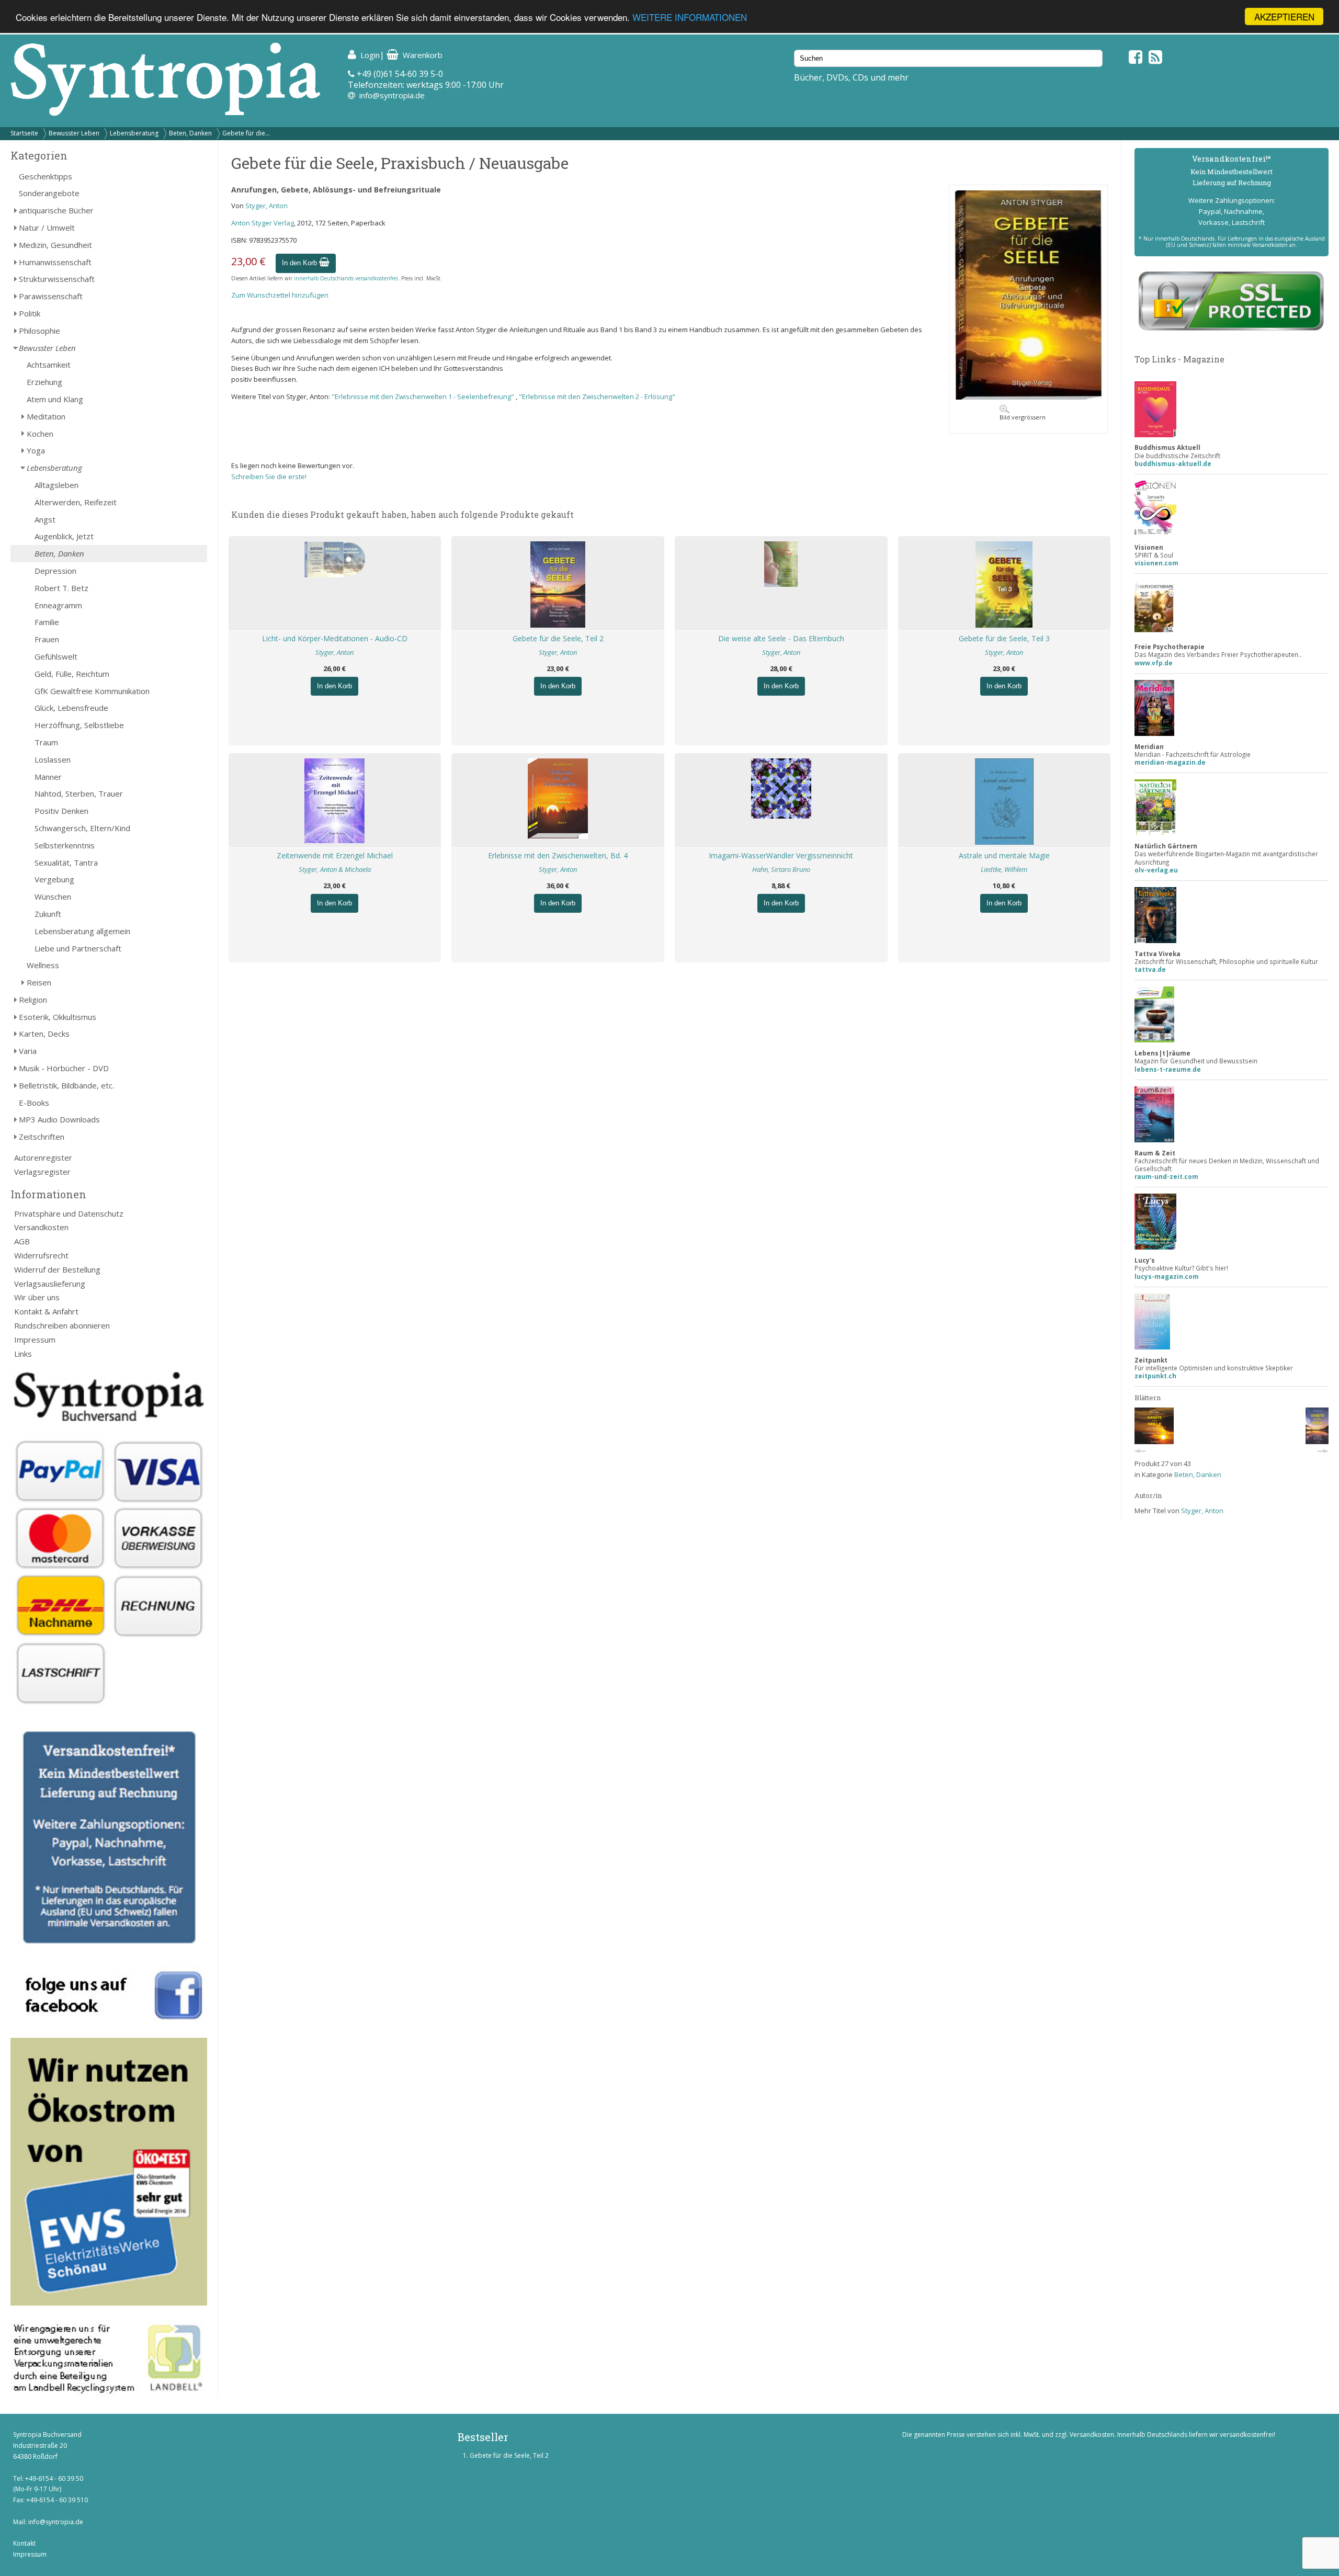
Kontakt (24, 2543)
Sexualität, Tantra (66, 863)
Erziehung (44, 382)
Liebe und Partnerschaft (78, 948)
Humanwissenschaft (55, 262)
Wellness (43, 965)
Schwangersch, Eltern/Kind (82, 828)
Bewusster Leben (74, 133)
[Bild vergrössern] (1028, 397)
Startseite (24, 133)
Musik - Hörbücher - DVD (64, 1068)
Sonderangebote (49, 193)
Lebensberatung (134, 133)
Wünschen (53, 897)
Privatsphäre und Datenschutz (69, 1213)
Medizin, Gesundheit (55, 245)
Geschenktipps (46, 176)
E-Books (34, 1103)
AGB (22, 1241)
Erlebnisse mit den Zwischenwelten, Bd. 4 (558, 855)
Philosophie (39, 331)
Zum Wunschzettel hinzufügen (280, 295)
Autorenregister (43, 1158)
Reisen (39, 982)
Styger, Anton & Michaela (335, 869)
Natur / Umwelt (47, 228)
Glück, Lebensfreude (71, 708)
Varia (28, 1051)
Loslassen (53, 759)
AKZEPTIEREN (1284, 16)
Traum (46, 742)
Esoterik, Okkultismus (58, 1017)
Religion (33, 1000)
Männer (48, 777)
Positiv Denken (61, 811)
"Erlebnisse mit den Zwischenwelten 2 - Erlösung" (597, 396)
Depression (55, 571)
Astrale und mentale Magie (1004, 855)
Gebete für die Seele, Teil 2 (558, 638)
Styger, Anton (266, 206)
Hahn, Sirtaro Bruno (781, 869)
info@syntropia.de (392, 95)
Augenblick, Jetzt (64, 536)
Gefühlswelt (56, 656)
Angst (45, 519)
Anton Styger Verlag (263, 223)
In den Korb (300, 263)
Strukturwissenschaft (57, 279)
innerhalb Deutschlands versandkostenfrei (346, 278)
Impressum (35, 1340)
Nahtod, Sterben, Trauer (79, 793)
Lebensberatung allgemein (82, 931)
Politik (30, 313)
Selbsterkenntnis (65, 845)
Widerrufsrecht (41, 1255)
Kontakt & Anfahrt (46, 1311)
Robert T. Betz (61, 588)
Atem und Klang (55, 399)
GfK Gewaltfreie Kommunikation (92, 691)
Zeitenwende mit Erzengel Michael (335, 855)
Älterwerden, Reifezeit (76, 502)
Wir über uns (37, 1297)
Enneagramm (58, 605)
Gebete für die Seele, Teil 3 (1004, 638)
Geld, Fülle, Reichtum (72, 674)
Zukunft (48, 914)
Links (23, 1354)
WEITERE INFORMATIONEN (690, 17)
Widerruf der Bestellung (57, 1269)
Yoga (36, 450)
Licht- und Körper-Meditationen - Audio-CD (335, 638)
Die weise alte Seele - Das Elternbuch (781, 638)
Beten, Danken (190, 133)
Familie (47, 622)
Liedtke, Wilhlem (1004, 869)
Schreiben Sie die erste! (269, 476)
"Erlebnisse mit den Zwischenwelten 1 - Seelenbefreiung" (424, 396)
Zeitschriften (42, 1137)
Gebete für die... (246, 133)
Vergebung (54, 879)
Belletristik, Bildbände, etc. (66, 1085)
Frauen (47, 639)
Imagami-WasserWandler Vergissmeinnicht (781, 855)
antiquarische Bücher (56, 210)
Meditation (46, 416)
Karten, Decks (44, 1034)
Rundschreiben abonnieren (62, 1325)
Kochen (40, 434)
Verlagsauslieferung (50, 1284)
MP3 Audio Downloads (59, 1119)
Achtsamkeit (49, 365)
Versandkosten (41, 1227)
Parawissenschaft (51, 296)
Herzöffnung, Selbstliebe (79, 725)
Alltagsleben (56, 485)
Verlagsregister (42, 1172)
